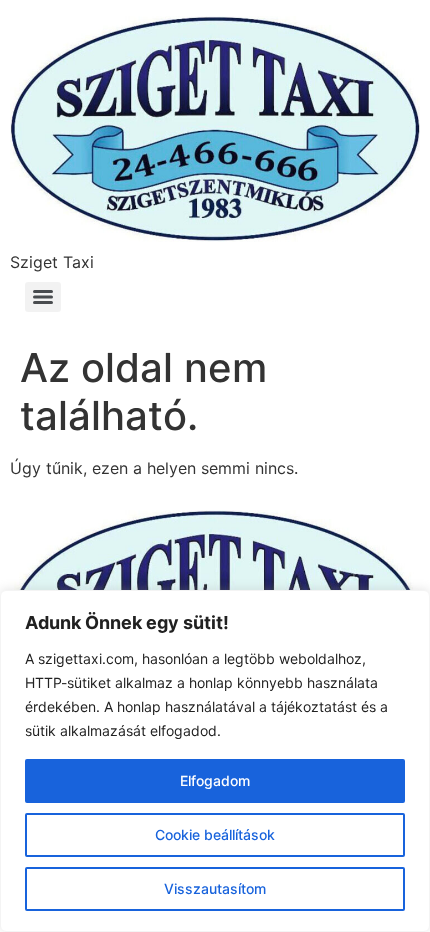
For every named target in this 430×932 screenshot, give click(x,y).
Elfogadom (215, 780)
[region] (215, 761)
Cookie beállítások (215, 834)
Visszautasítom (215, 888)
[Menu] (43, 297)
